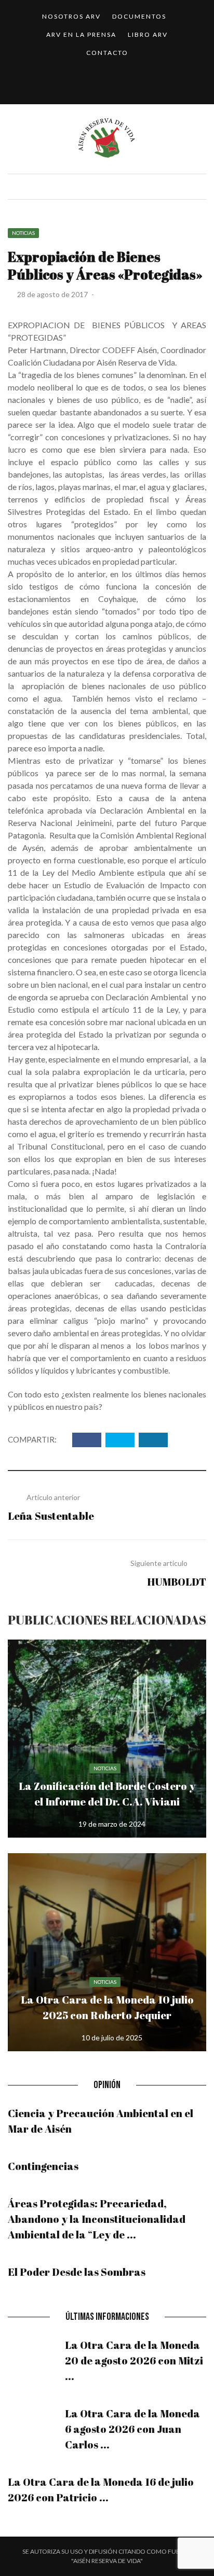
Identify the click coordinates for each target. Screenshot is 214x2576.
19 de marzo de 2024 (112, 1824)
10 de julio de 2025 (112, 2038)
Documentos (139, 16)
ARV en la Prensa (81, 34)
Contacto (107, 53)
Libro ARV (148, 34)
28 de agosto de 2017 (53, 294)
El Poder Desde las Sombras (77, 2272)
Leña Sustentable (51, 1516)
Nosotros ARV (71, 16)
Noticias (23, 233)
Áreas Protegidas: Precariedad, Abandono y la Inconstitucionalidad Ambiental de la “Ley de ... (97, 2219)
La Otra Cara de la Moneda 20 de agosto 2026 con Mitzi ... (134, 2361)
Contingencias (43, 2166)
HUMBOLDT (177, 1582)
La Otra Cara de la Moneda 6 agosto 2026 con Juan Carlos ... (132, 2429)
